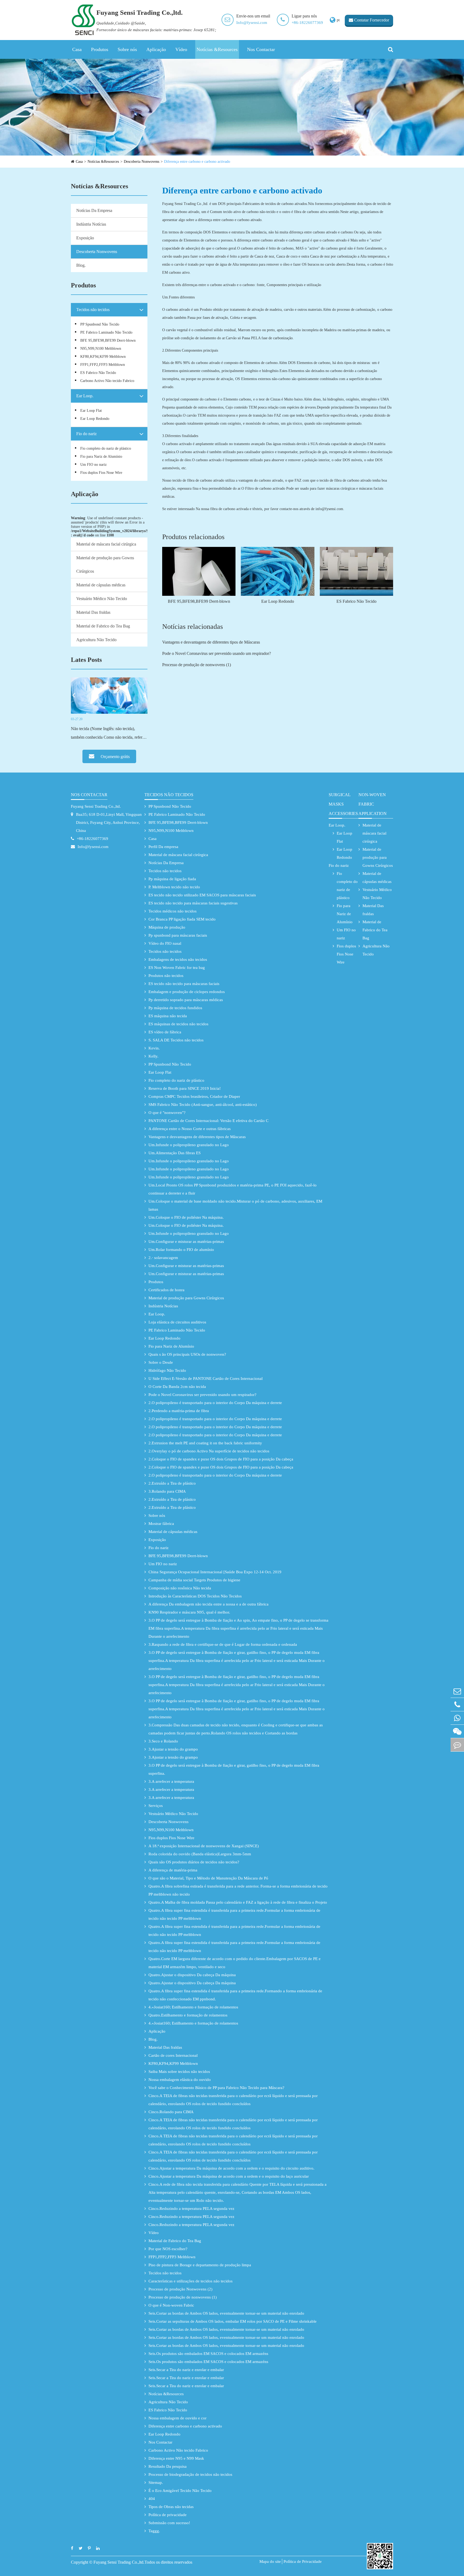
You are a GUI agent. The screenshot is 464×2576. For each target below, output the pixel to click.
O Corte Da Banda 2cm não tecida (177, 1387)
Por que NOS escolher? (168, 2249)
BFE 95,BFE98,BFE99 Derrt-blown (108, 340)
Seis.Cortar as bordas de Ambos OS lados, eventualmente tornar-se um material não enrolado (226, 2313)
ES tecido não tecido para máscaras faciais (184, 984)
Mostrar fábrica (161, 1524)
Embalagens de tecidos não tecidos (178, 959)
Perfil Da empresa (163, 847)
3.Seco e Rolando (163, 1741)
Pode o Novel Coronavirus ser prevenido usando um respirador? (217, 653)
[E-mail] (457, 1691)
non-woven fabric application (373, 804)
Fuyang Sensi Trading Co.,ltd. (96, 806)
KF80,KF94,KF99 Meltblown (103, 357)
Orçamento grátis (115, 757)
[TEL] (457, 1704)
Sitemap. (156, 2483)
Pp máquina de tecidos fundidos (175, 1008)
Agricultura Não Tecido (96, 640)
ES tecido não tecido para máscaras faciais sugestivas (193, 903)
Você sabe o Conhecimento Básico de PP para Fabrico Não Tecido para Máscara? (216, 2088)
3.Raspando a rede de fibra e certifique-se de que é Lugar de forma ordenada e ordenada (223, 1644)
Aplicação (156, 49)
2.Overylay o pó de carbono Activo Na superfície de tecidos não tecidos (209, 1451)
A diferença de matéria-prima (173, 1870)
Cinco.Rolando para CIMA (171, 2112)
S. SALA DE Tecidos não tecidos (176, 1040)
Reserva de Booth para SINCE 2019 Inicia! (185, 1088)
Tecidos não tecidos (93, 310)
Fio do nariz (86, 434)
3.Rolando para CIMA (167, 1491)
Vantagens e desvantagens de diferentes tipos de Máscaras (211, 642)
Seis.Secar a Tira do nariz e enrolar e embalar (186, 2370)
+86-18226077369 (307, 23)
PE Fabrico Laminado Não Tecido (106, 332)
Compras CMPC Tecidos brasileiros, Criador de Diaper (194, 1096)
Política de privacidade (168, 2515)
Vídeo (181, 49)
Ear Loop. (85, 396)
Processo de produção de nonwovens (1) (197, 665)
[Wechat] (457, 1731)
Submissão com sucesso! (169, 2523)
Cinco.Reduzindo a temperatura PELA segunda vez (191, 2209)
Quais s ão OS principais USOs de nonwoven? (187, 1354)
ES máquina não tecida (168, 1016)
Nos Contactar (261, 49)
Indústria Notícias (91, 224)
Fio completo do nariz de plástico (106, 448)
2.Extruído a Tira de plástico (172, 1483)
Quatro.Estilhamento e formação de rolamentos (188, 2015)
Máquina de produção (167, 927)
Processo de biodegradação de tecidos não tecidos (190, 2474)
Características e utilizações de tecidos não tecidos (191, 2281)
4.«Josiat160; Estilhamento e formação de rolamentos (193, 2007)
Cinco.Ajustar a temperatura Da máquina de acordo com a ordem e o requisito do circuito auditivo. (231, 2168)
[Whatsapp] (457, 1718)
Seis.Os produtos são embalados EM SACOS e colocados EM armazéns (208, 2354)
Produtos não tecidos (166, 976)
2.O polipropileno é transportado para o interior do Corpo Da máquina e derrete (215, 1403)
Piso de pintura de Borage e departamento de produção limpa (200, 2265)
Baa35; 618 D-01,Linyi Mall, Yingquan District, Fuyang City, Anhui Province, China (109, 822)
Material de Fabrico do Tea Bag (103, 626)
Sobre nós (127, 49)
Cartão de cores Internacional (173, 2055)
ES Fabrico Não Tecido (98, 373)
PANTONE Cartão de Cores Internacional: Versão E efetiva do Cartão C (209, 1121)
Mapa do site (270, 2561)
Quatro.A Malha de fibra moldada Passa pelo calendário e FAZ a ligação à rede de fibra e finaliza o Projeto (238, 1902)
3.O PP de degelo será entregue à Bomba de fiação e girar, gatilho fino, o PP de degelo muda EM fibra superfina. (234, 1769)
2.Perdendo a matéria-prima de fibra (179, 1411)
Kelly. (153, 1056)
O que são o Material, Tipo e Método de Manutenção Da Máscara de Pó (208, 1878)
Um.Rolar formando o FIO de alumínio (181, 1250)
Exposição (85, 238)
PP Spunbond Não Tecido (100, 324)
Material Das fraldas (93, 612)
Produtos (100, 49)
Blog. (81, 265)
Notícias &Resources (217, 49)
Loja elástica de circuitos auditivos (177, 1322)
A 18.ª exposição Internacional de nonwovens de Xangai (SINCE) (204, 1846)
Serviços (156, 1806)
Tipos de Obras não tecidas (171, 2507)
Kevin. (154, 1048)
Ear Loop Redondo (95, 419)
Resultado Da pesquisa (168, 2466)
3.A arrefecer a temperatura (171, 1781)
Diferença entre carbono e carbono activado (197, 162)
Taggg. (154, 2531)
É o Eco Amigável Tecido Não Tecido (180, 2491)
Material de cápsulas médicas (101, 585)
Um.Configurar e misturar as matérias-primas (186, 1242)
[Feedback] (457, 1745)
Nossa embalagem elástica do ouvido (180, 2080)
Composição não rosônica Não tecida (180, 1588)
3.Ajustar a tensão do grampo (173, 1749)
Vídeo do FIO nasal (165, 943)
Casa (77, 49)
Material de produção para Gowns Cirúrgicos (105, 564)
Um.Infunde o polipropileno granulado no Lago (189, 1145)
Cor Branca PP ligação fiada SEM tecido (182, 919)
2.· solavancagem (163, 1258)
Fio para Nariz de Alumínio (101, 457)
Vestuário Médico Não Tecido (102, 599)
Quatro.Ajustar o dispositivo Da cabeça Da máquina (192, 1975)
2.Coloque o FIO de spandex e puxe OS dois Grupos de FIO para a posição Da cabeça (221, 1459)
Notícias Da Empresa (94, 210)
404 (152, 2499)
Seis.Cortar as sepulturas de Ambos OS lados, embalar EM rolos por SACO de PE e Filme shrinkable (233, 2321)
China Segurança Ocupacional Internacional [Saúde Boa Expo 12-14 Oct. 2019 (215, 1572)
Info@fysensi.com (252, 23)
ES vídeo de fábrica (165, 1032)
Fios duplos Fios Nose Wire (101, 473)
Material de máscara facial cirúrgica (106, 544)
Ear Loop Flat (91, 411)
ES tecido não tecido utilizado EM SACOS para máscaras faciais (202, 895)
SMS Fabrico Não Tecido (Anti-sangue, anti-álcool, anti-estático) (203, 1105)
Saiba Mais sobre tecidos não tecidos (179, 2072)
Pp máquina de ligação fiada (172, 879)
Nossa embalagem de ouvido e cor (177, 2418)
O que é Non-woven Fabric (171, 2305)
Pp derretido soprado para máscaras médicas (186, 1000)
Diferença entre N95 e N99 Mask (176, 2458)
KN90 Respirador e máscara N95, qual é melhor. (189, 1612)
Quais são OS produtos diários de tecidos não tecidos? (194, 1862)
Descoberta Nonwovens (142, 162)
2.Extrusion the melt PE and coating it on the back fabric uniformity (205, 1443)
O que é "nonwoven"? (167, 1113)
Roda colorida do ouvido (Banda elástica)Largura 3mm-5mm (200, 1854)
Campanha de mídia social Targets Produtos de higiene (194, 1580)
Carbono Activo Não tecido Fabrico (107, 381)
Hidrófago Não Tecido (167, 1370)
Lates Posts (86, 660)
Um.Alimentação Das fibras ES (175, 1153)
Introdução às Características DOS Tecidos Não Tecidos (195, 1596)
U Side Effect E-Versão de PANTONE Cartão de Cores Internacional (206, 1379)
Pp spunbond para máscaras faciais (178, 935)
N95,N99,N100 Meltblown (101, 349)
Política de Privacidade (303, 2561)
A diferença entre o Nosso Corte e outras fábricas (190, 1129)
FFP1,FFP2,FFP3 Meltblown (103, 365)
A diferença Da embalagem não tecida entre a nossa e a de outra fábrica (209, 1604)
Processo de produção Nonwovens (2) (180, 2289)
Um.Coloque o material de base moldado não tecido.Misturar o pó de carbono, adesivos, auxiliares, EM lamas (235, 1205)
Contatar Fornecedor (371, 20)
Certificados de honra (166, 1290)
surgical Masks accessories (343, 804)
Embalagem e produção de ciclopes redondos (187, 992)
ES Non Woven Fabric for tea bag (177, 968)
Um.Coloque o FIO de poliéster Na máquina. (186, 1217)
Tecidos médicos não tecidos (173, 911)
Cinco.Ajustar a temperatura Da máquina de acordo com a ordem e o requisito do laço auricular (229, 2176)
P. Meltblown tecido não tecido (174, 887)
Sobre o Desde (161, 1362)
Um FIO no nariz (93, 465)
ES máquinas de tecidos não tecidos (178, 1024)
